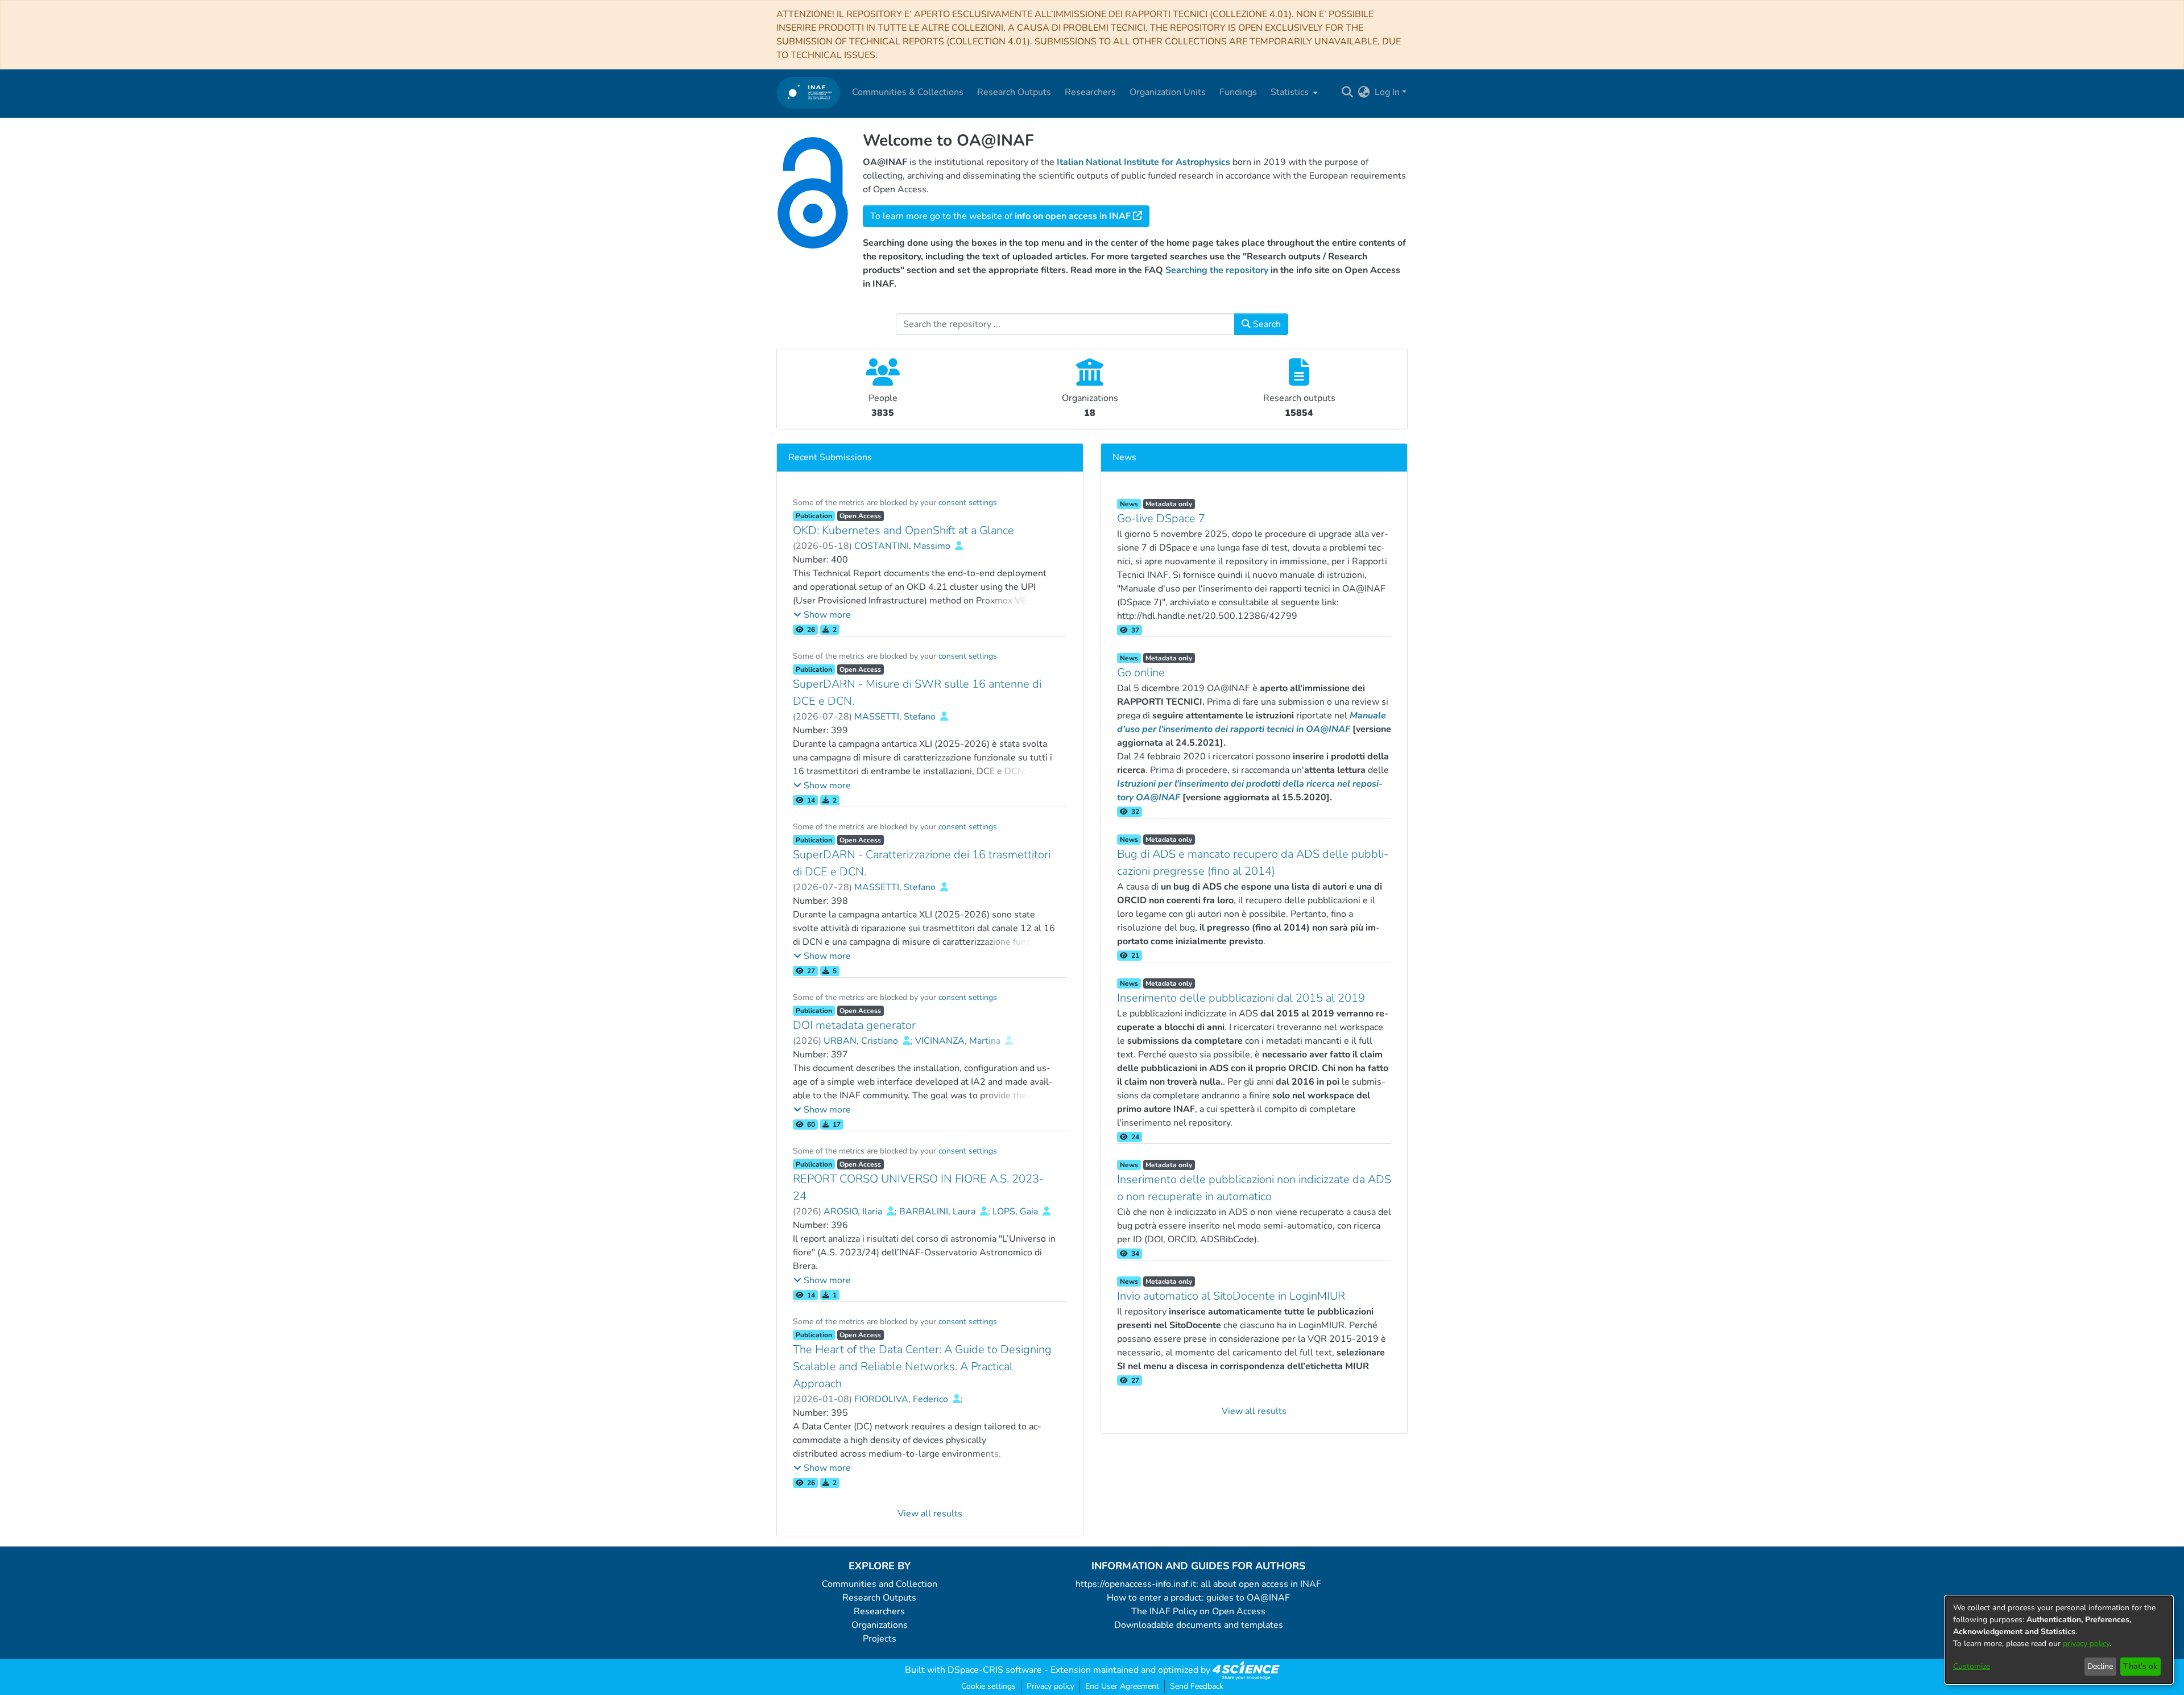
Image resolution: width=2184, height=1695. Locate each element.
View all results (930, 1514)
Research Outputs (879, 1598)
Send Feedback (1197, 1686)
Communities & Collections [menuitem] (908, 92)
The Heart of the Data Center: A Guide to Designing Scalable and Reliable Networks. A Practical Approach (922, 1367)
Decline (2100, 1666)
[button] (822, 615)
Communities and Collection (880, 1584)
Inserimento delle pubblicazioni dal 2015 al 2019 (1241, 998)
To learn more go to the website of (1000, 216)
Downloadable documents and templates (1199, 1625)
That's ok (2140, 1666)
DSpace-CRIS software (995, 1670)
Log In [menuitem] (1387, 92)
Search (1266, 324)
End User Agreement (1122, 1686)
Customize (1972, 1666)
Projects (880, 1639)
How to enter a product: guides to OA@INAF (1198, 1598)
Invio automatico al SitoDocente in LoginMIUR (1231, 1296)
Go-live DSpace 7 (1161, 518)
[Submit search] (1348, 92)
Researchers (879, 1611)
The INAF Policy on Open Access (1198, 1611)
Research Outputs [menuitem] (1014, 92)
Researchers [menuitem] (1090, 92)
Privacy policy (1050, 1686)
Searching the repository (1217, 270)
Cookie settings (988, 1686)
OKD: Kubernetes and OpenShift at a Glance (903, 530)
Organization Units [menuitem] (1168, 92)
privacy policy (2086, 1644)
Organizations (880, 1625)
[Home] (808, 92)
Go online (1141, 673)
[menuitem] (1293, 92)
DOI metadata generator (854, 1025)
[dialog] (2059, 1640)
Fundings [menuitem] (1238, 92)
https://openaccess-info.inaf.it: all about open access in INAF (1198, 1584)
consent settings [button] (968, 503)
